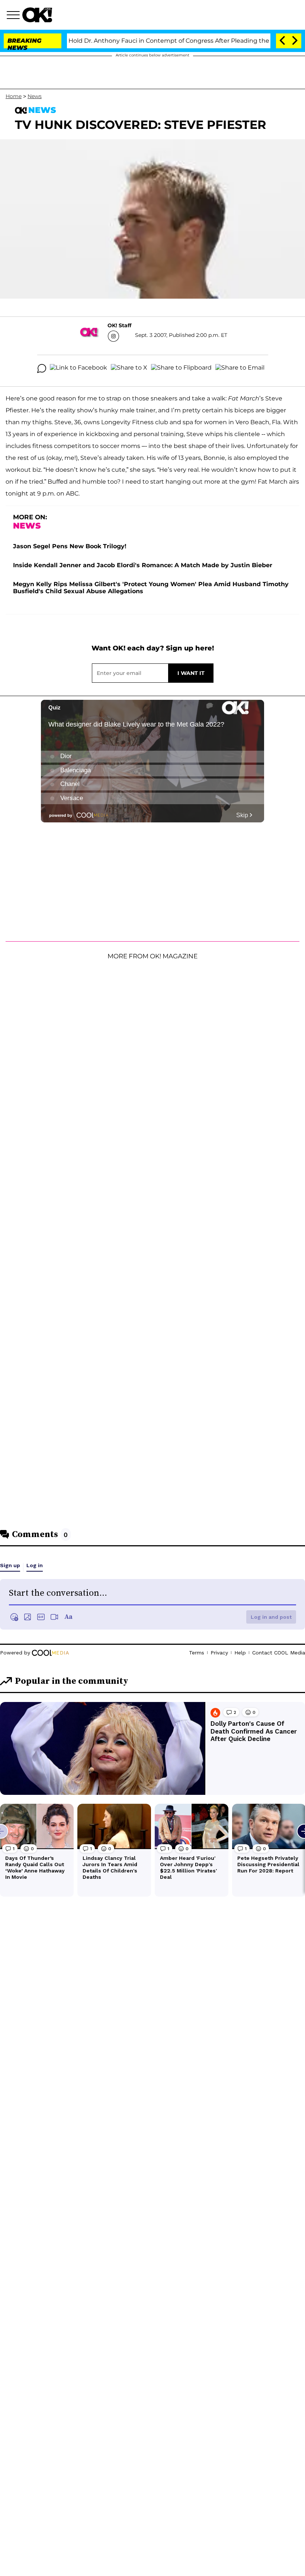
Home (14, 96)
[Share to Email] (240, 368)
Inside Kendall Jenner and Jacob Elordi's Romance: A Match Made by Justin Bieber (143, 565)
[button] (15, 16)
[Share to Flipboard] (181, 368)
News (35, 96)
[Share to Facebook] (78, 368)
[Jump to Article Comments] (42, 368)
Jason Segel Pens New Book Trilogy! (70, 546)
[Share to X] (129, 368)
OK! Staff (119, 325)
